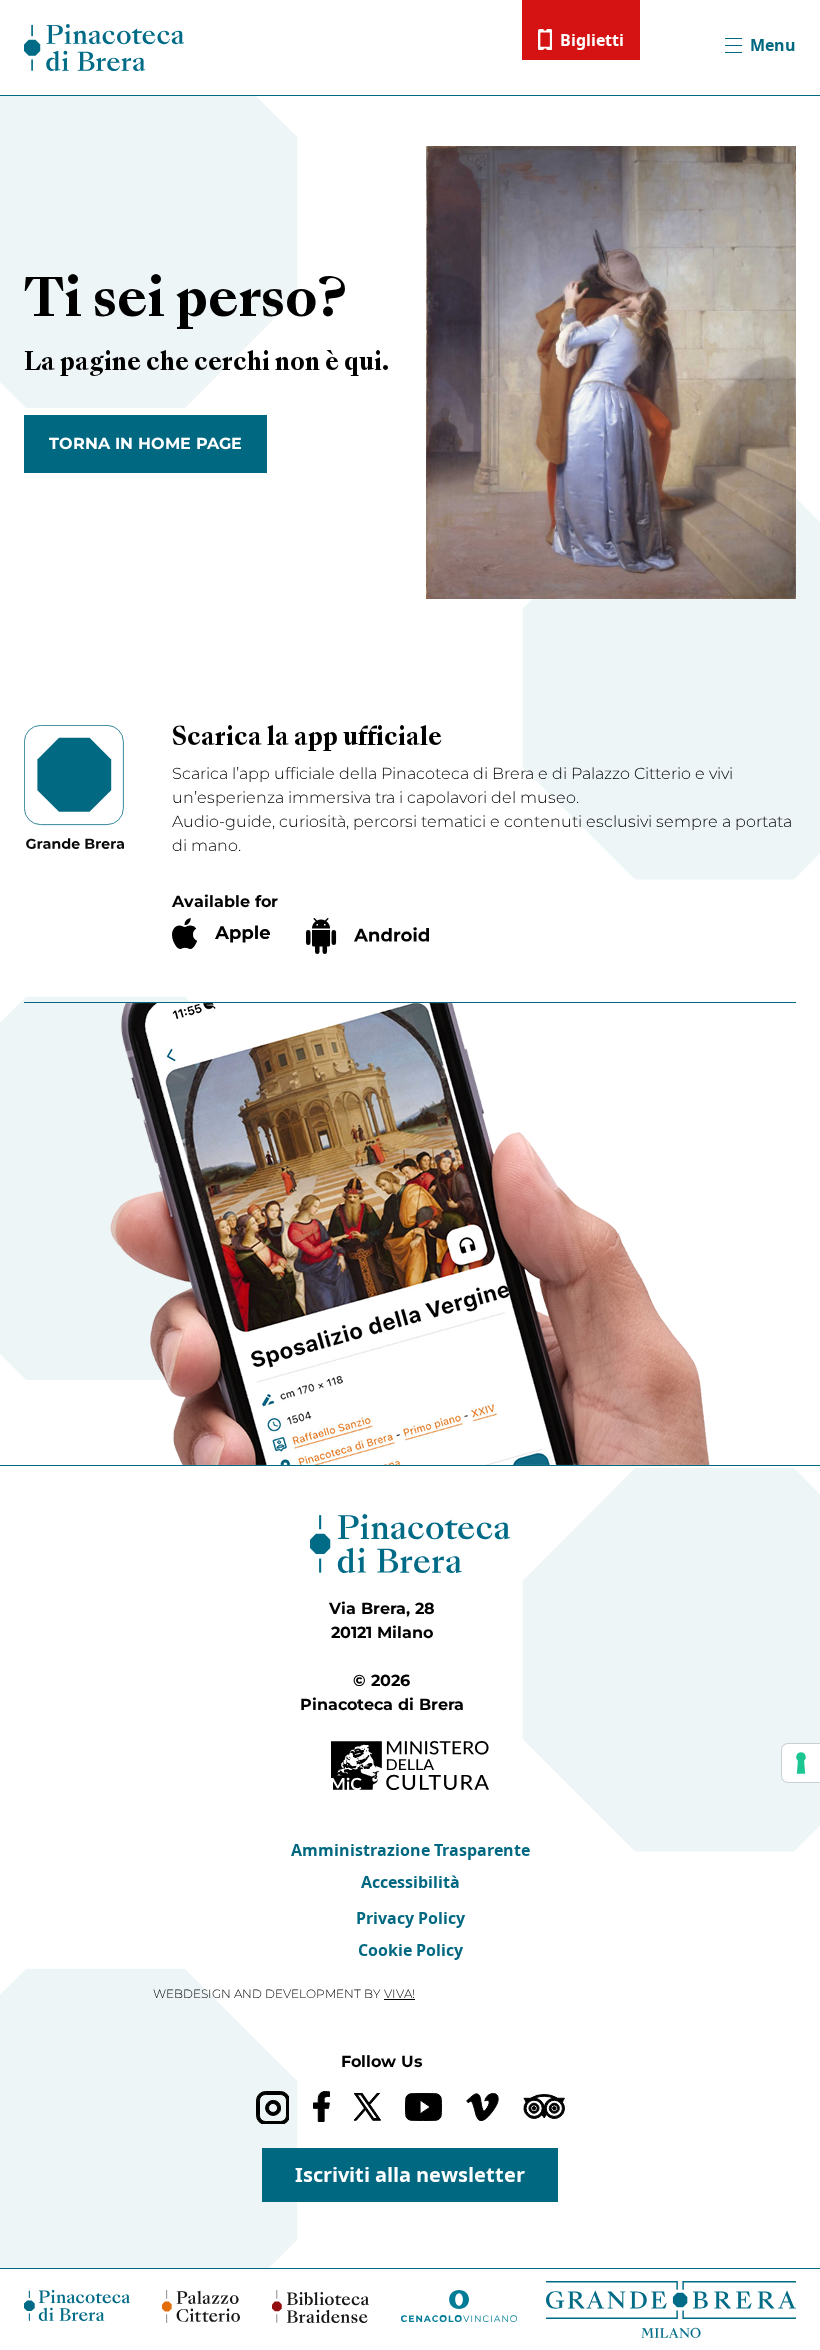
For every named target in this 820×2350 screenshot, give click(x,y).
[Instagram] (272, 2107)
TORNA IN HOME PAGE (145, 443)
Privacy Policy (410, 1918)
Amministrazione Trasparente (410, 1850)
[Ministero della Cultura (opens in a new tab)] (410, 1765)
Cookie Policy (410, 1950)
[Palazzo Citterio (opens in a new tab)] (201, 2306)
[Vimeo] (482, 2107)
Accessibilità (410, 1882)
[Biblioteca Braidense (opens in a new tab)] (320, 2306)
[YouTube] (423, 2107)
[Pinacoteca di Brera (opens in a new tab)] (77, 2305)
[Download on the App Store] (221, 933)
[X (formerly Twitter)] (367, 2106)
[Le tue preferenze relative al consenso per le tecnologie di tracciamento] (801, 1763)
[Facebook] (321, 2106)
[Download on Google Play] (367, 936)
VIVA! (399, 1993)
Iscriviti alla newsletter (410, 2174)
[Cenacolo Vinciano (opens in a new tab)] (459, 2306)
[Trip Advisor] (544, 2106)
